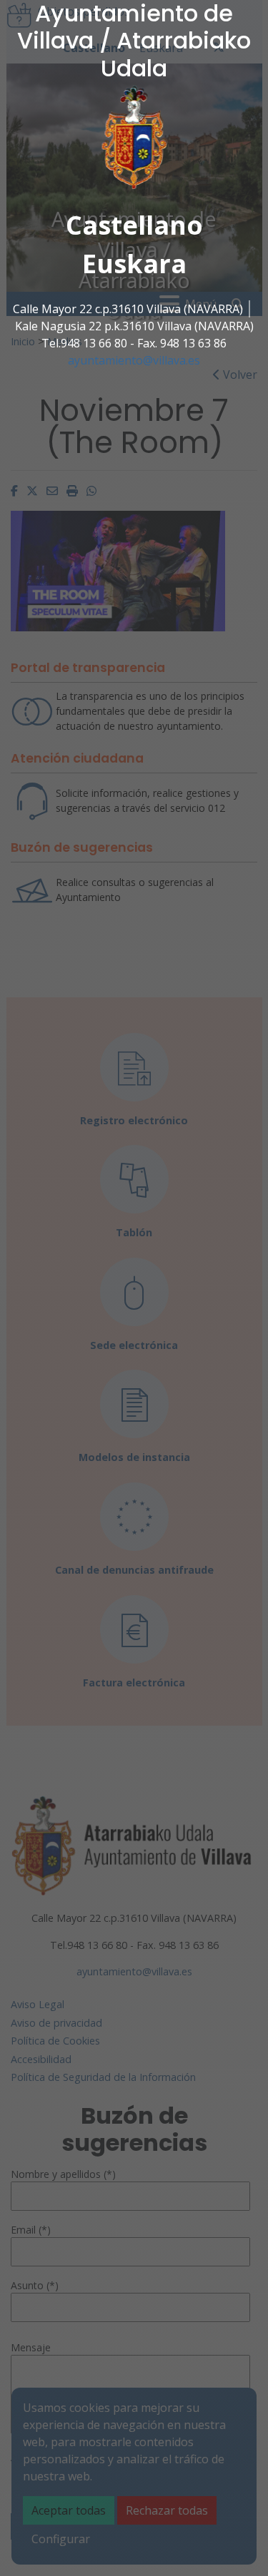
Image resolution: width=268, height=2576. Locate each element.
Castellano (134, 225)
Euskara (134, 264)
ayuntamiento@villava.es (134, 360)
